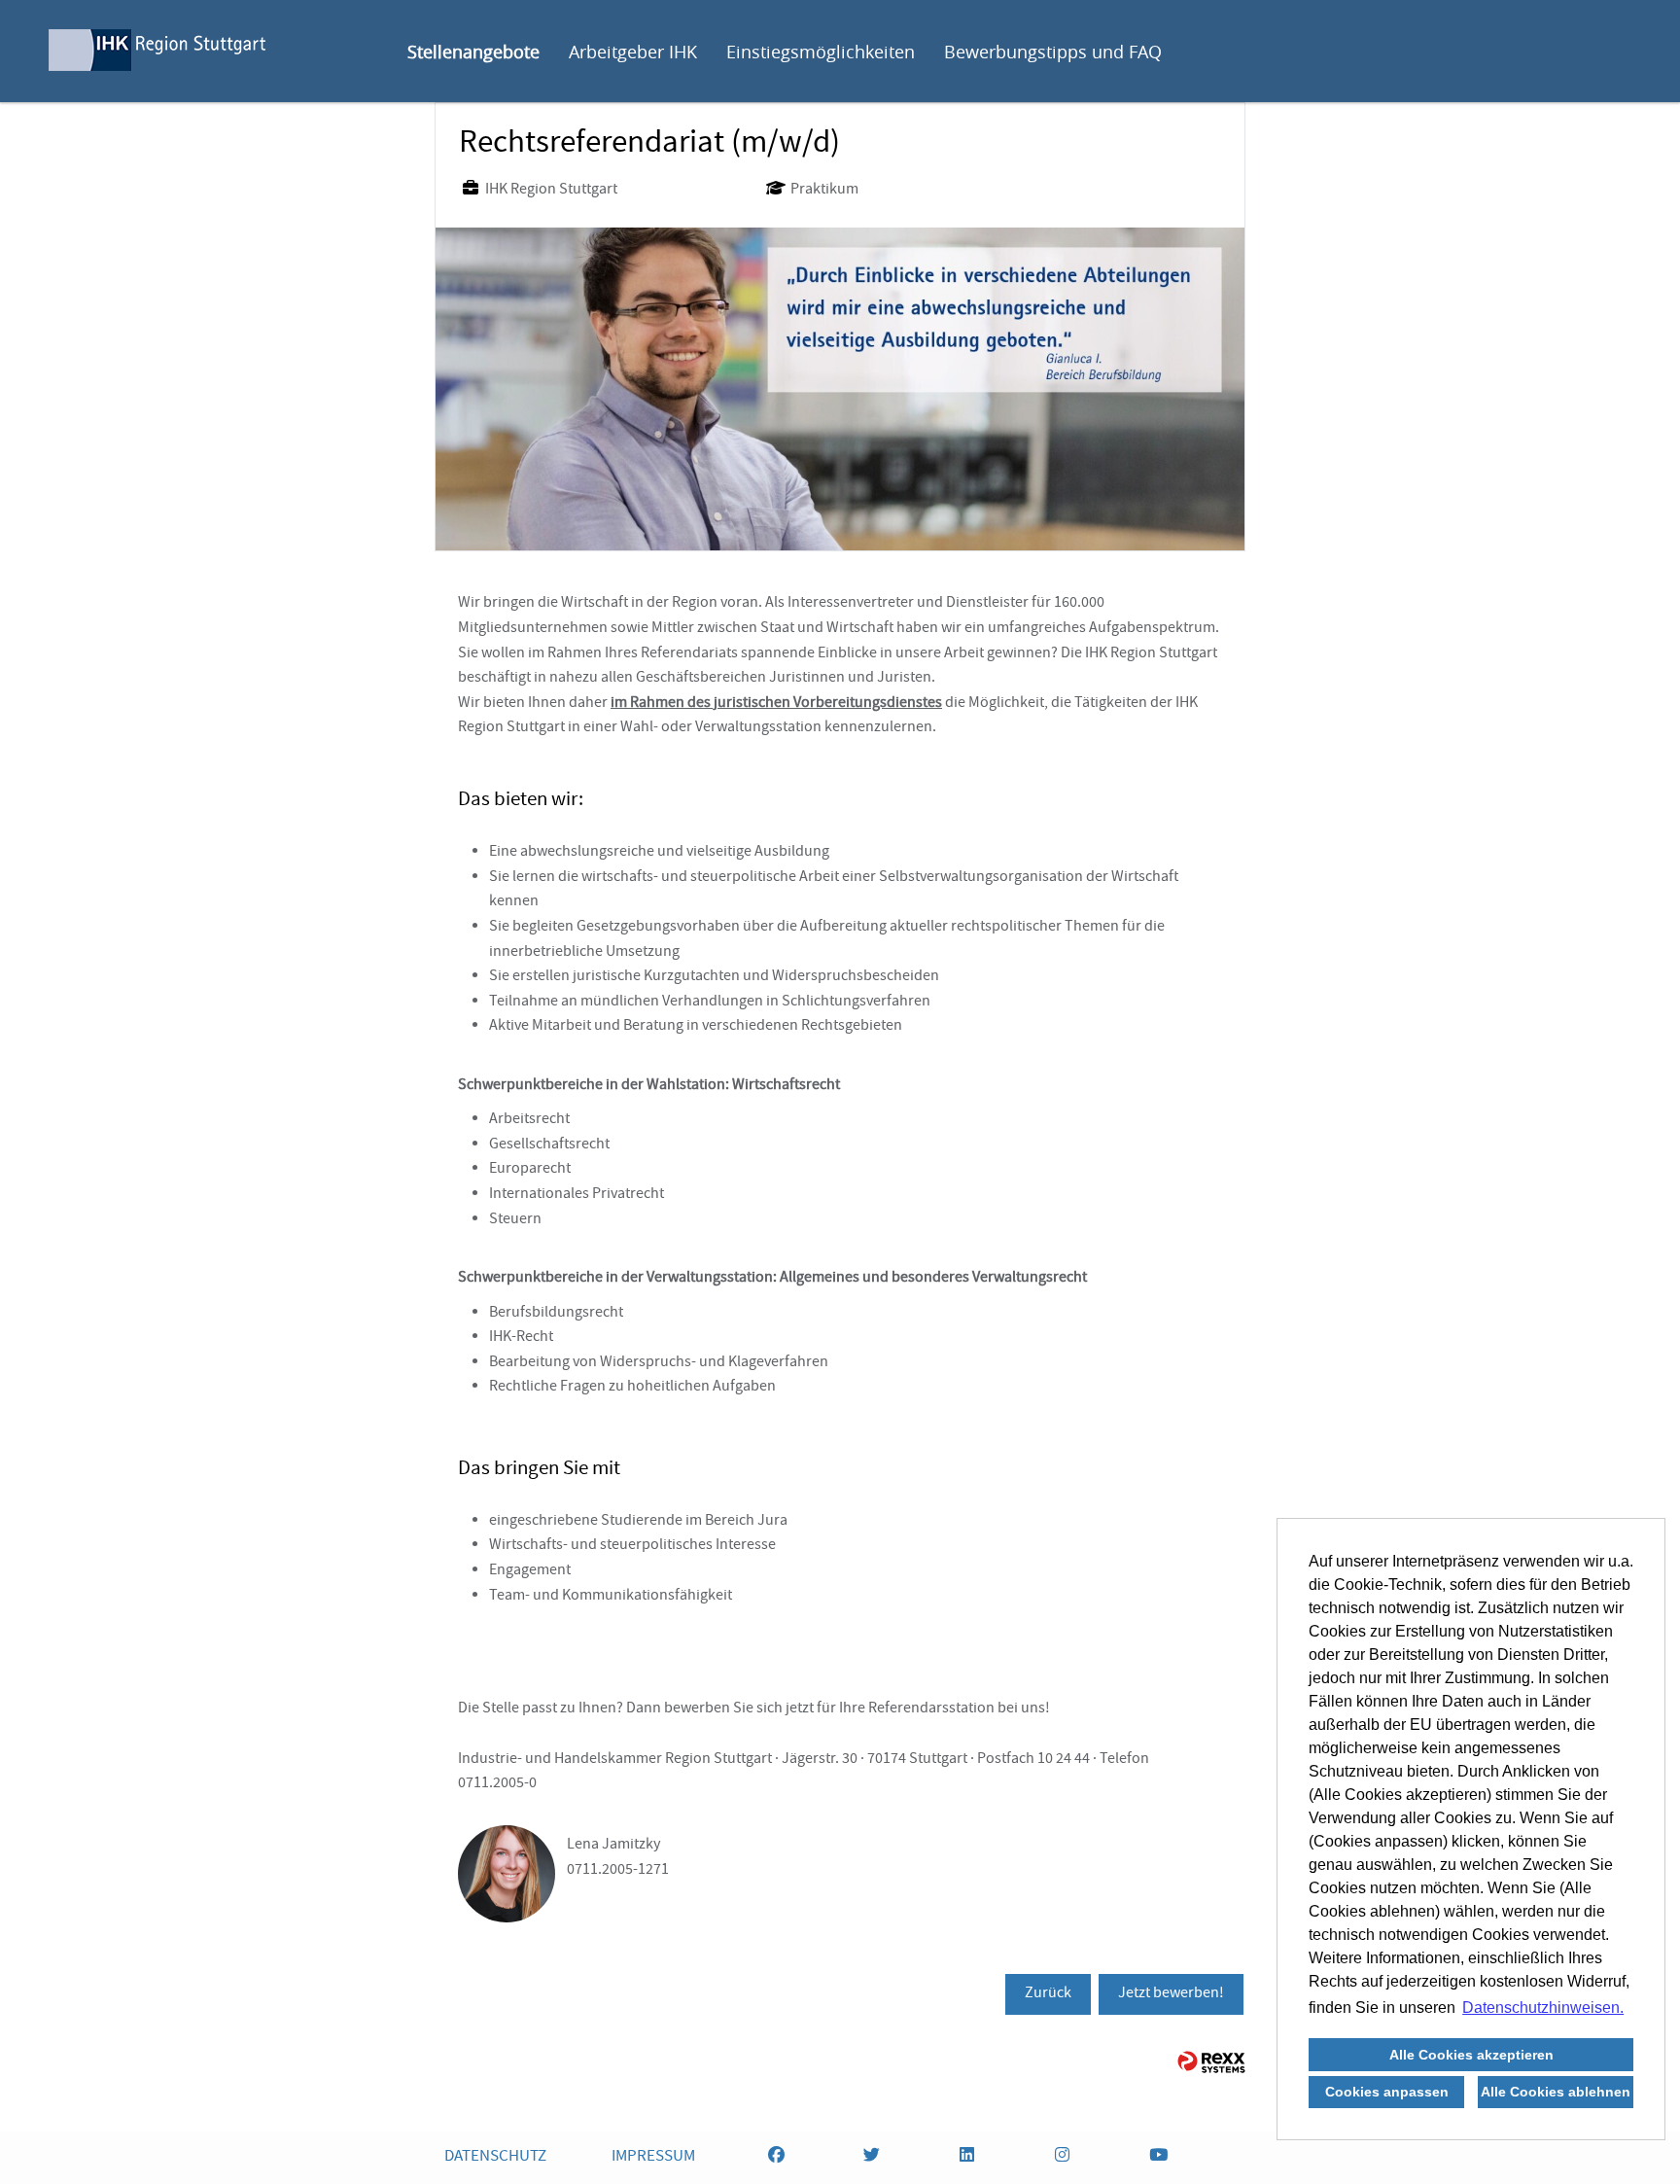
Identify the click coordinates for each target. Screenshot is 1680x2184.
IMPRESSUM (653, 2157)
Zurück (1048, 1994)
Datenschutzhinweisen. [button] (1543, 2008)
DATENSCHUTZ (495, 2157)
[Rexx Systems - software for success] (1211, 2062)
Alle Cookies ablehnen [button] (1556, 2092)
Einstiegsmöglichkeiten (821, 52)
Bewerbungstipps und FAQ (1053, 52)
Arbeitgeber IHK (633, 52)
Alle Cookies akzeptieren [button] (1471, 2055)
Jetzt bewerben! (1171, 1994)
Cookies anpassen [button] (1387, 2092)
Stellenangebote (473, 52)
